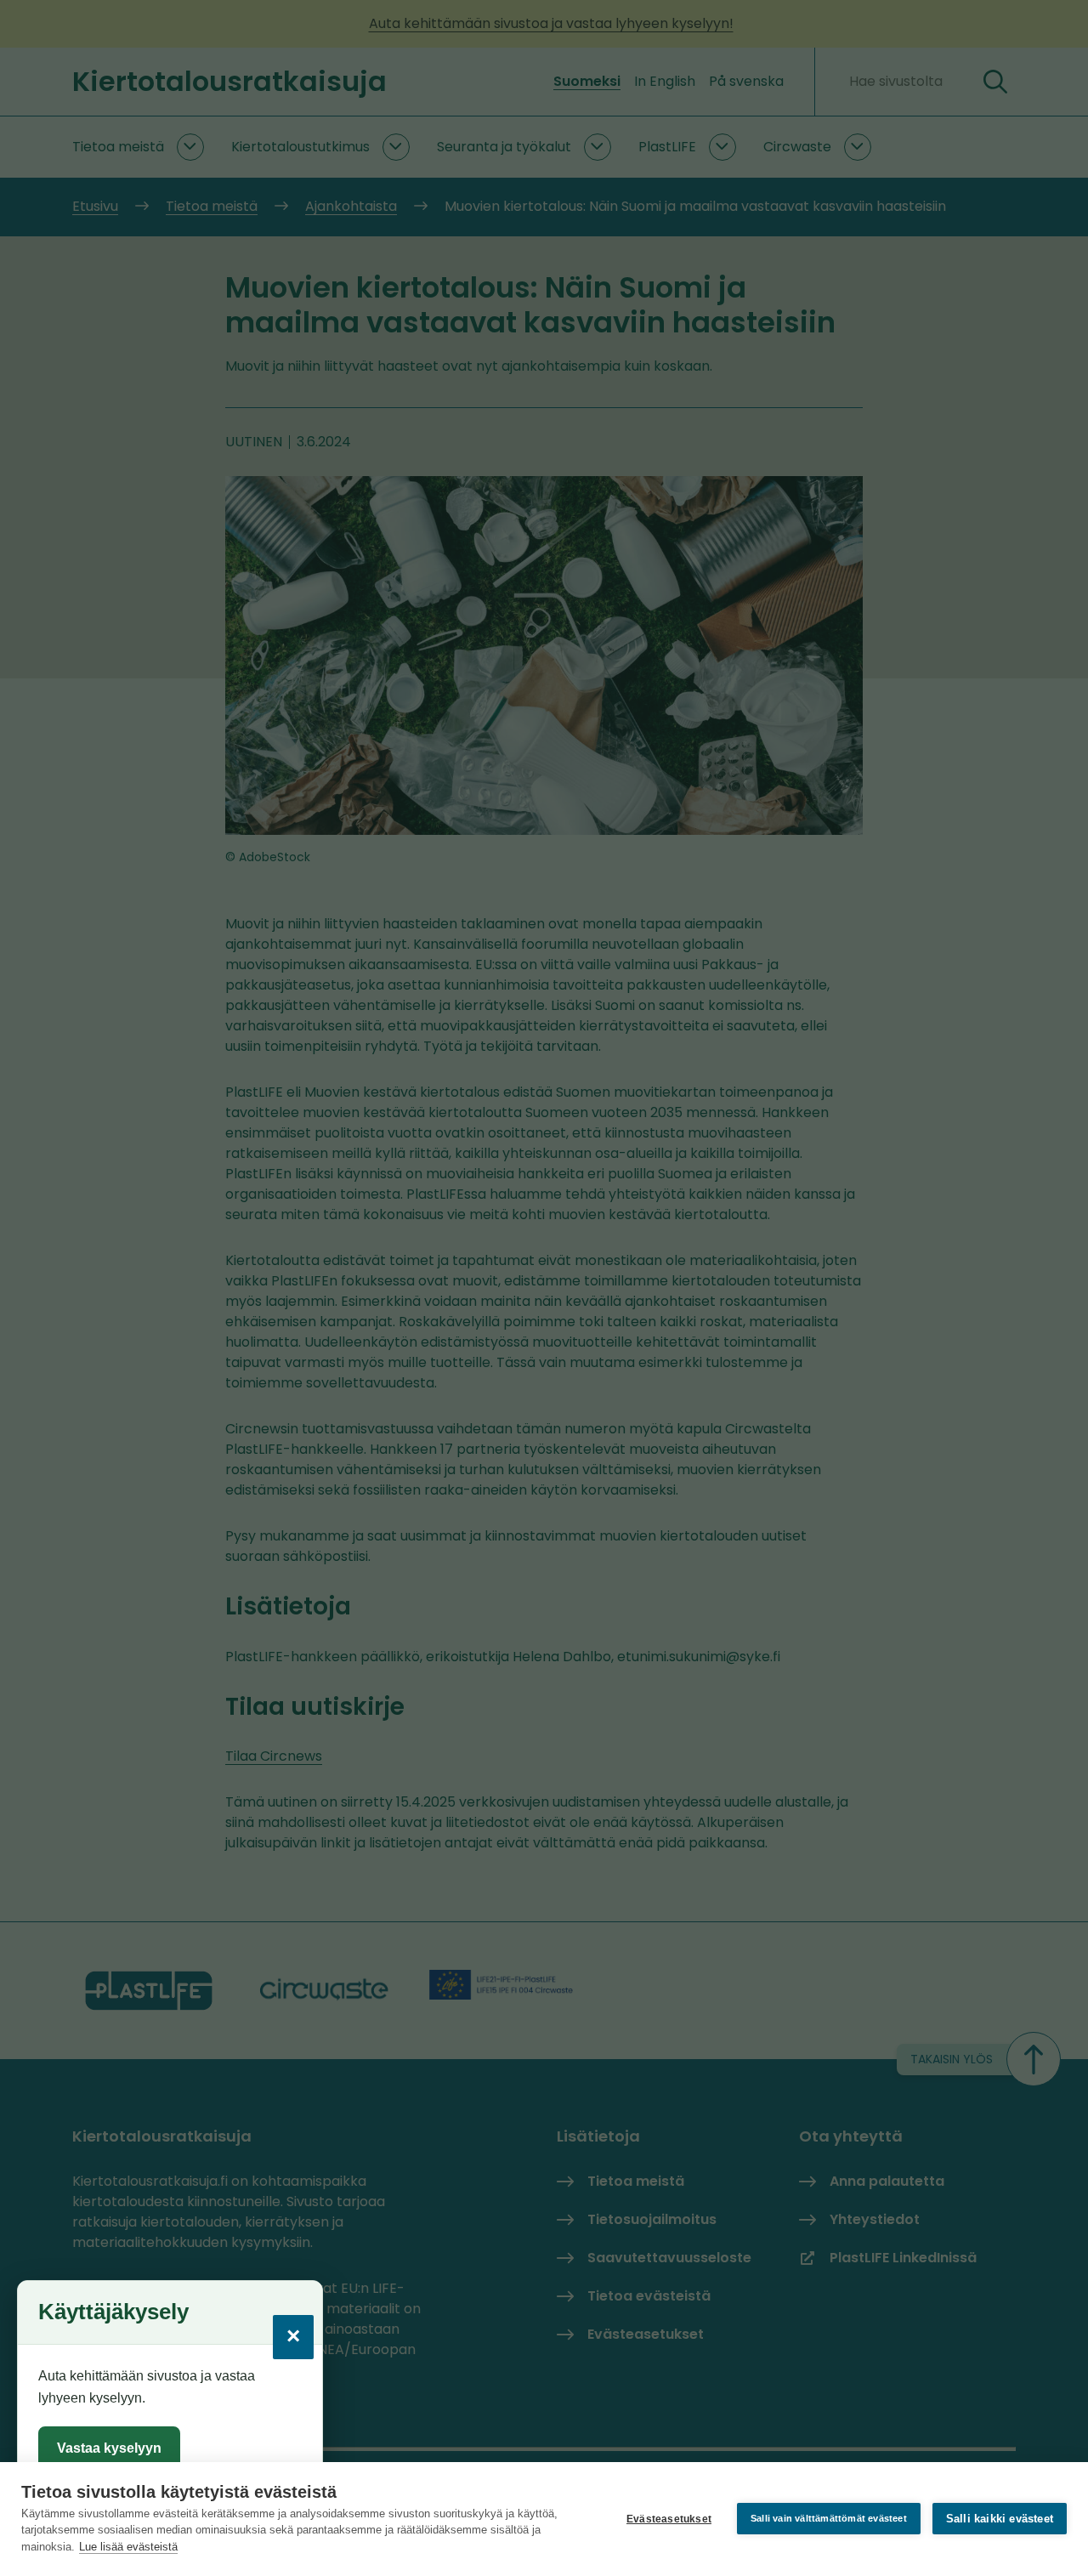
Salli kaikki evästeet (1000, 2519)
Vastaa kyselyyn (109, 2448)
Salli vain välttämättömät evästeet (829, 2518)
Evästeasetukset (669, 2519)
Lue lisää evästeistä (128, 2547)
